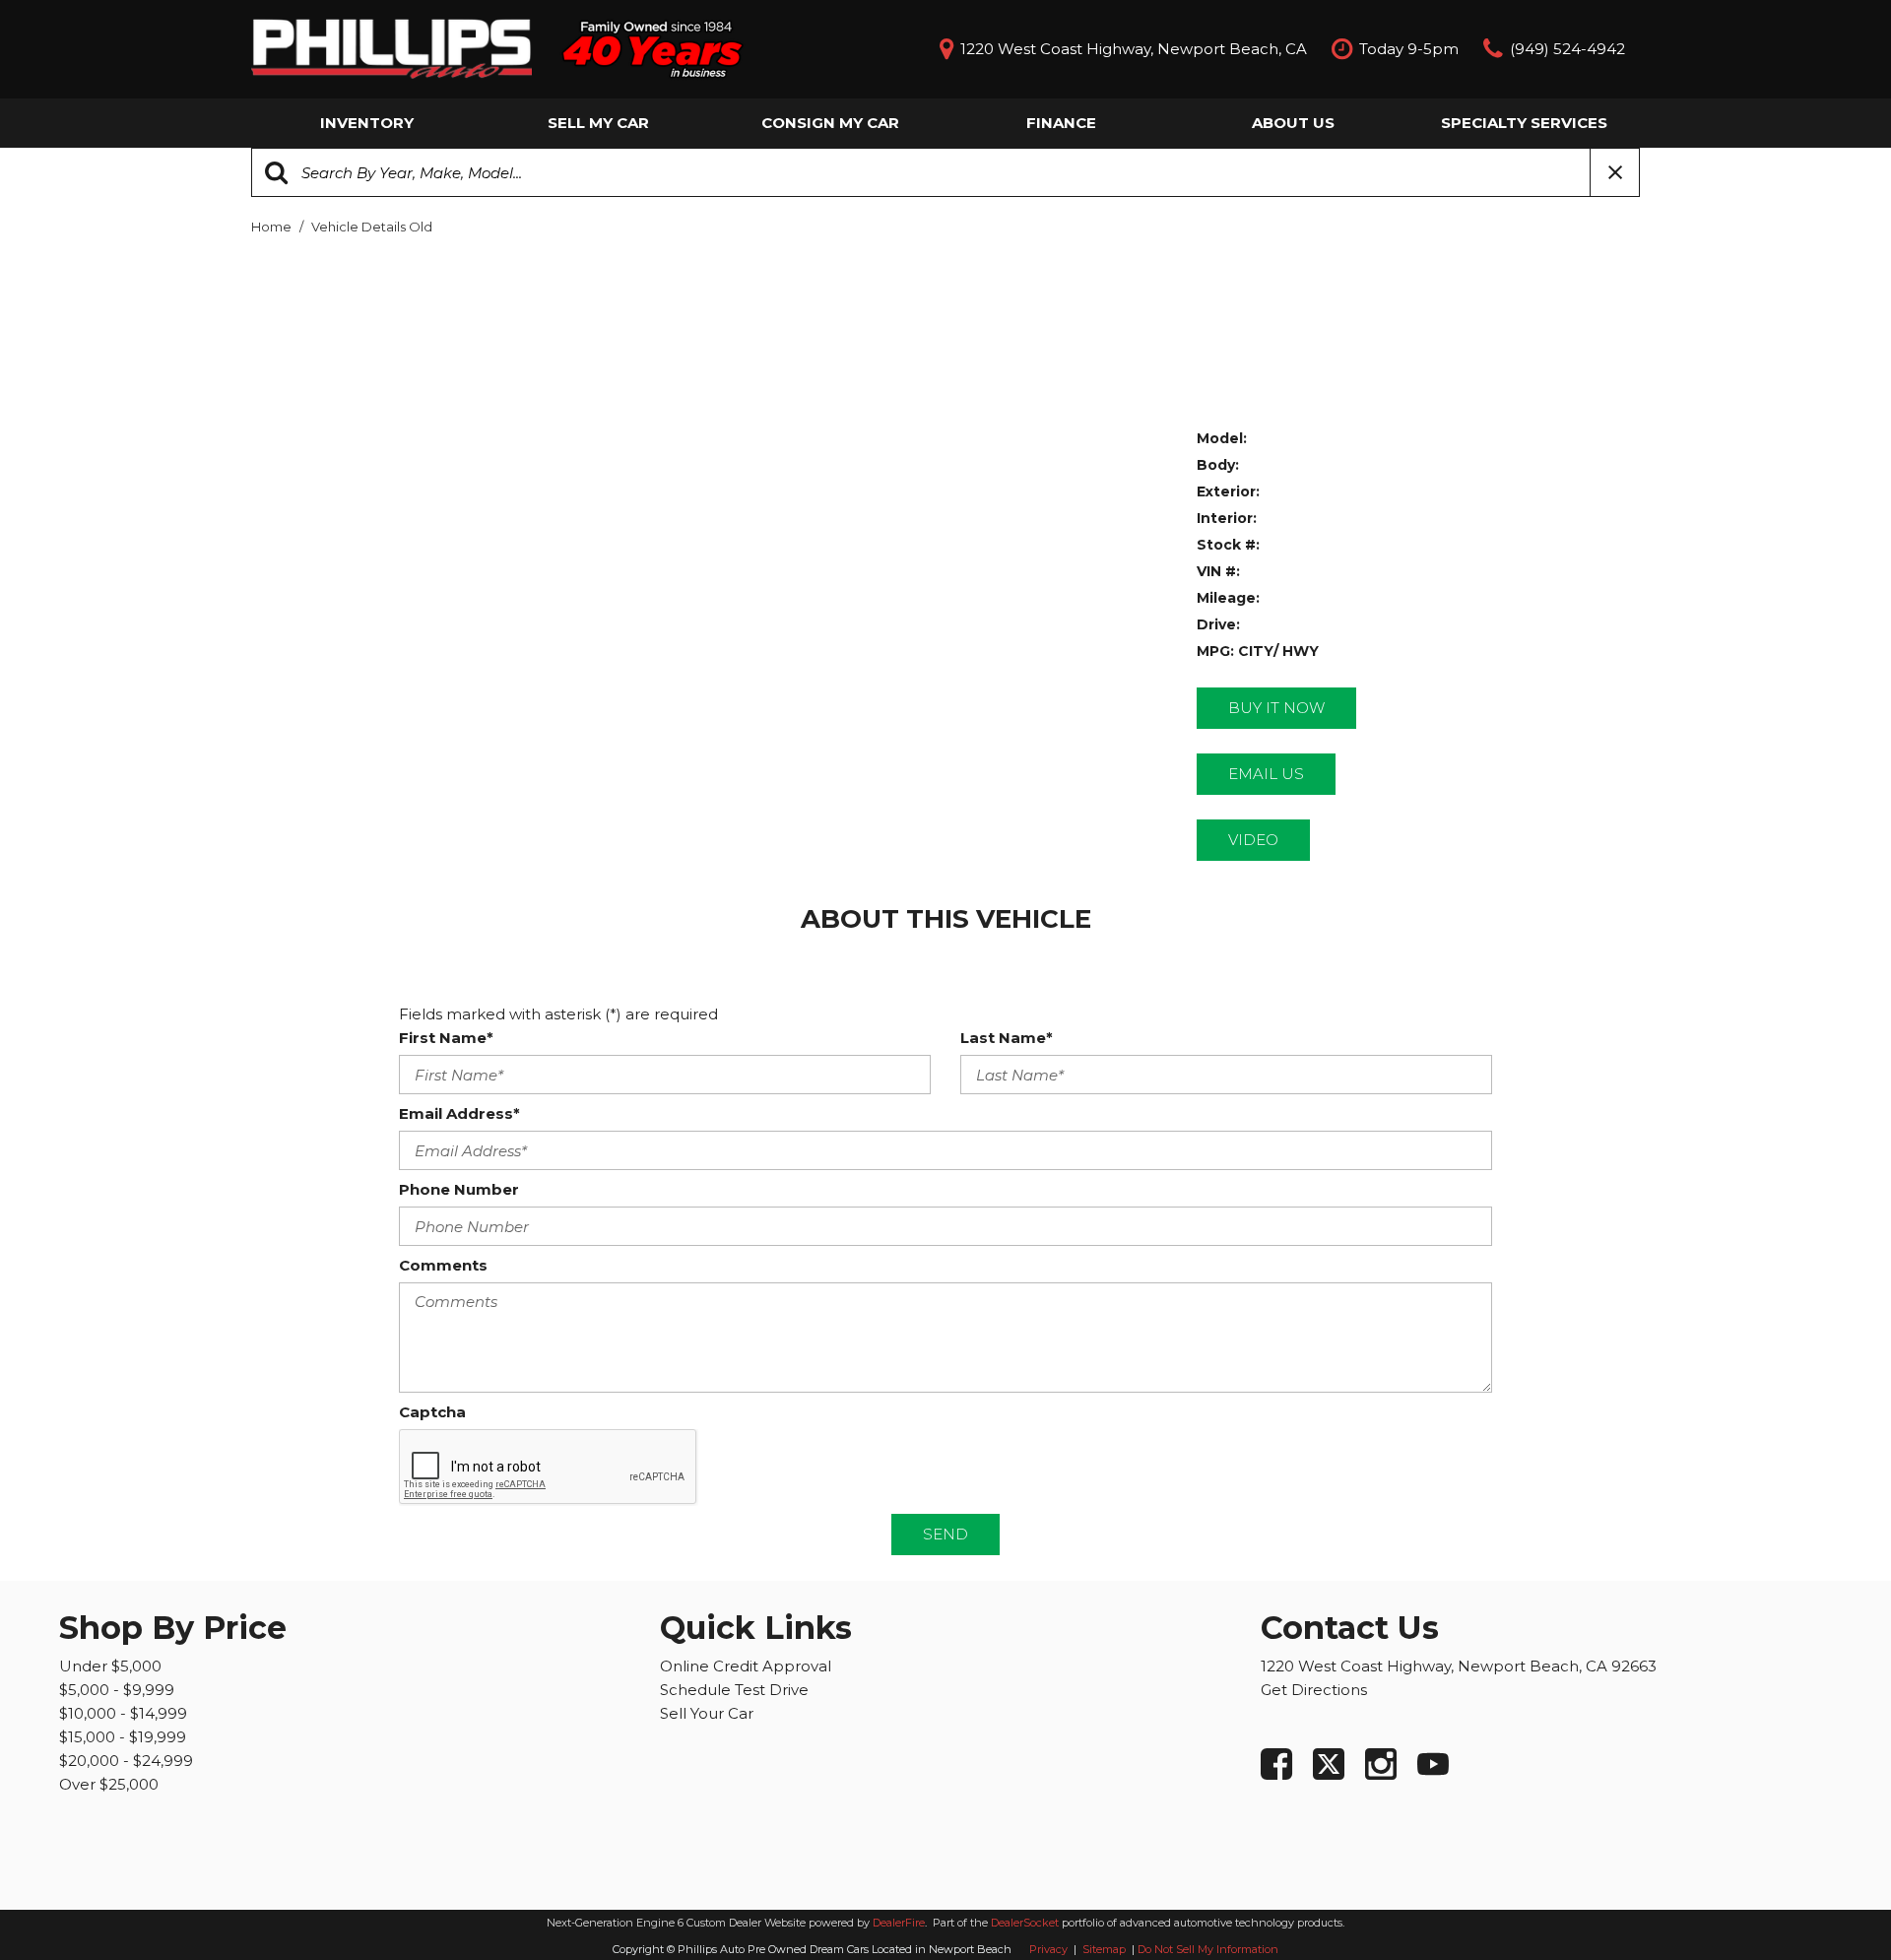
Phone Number (459, 1189)
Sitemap (1106, 1949)
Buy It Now (1276, 708)
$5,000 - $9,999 (117, 1690)
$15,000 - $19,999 (123, 1737)
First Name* (446, 1038)
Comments (443, 1265)
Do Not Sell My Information (1208, 1949)
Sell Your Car (707, 1713)
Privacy (1048, 1949)
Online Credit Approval (746, 1666)
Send (945, 1534)
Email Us (1266, 774)
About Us (1293, 123)
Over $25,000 (109, 1784)
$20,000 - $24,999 (126, 1761)
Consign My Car (830, 123)
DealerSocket (1025, 1923)
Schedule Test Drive (734, 1690)
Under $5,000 (110, 1666)
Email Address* (459, 1113)
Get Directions (1314, 1690)
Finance (1061, 123)
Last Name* (1007, 1038)
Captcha (432, 1412)
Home (273, 227)
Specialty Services (1524, 123)
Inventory (367, 123)
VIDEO (1253, 840)
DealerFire (899, 1923)
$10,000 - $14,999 (123, 1713)
